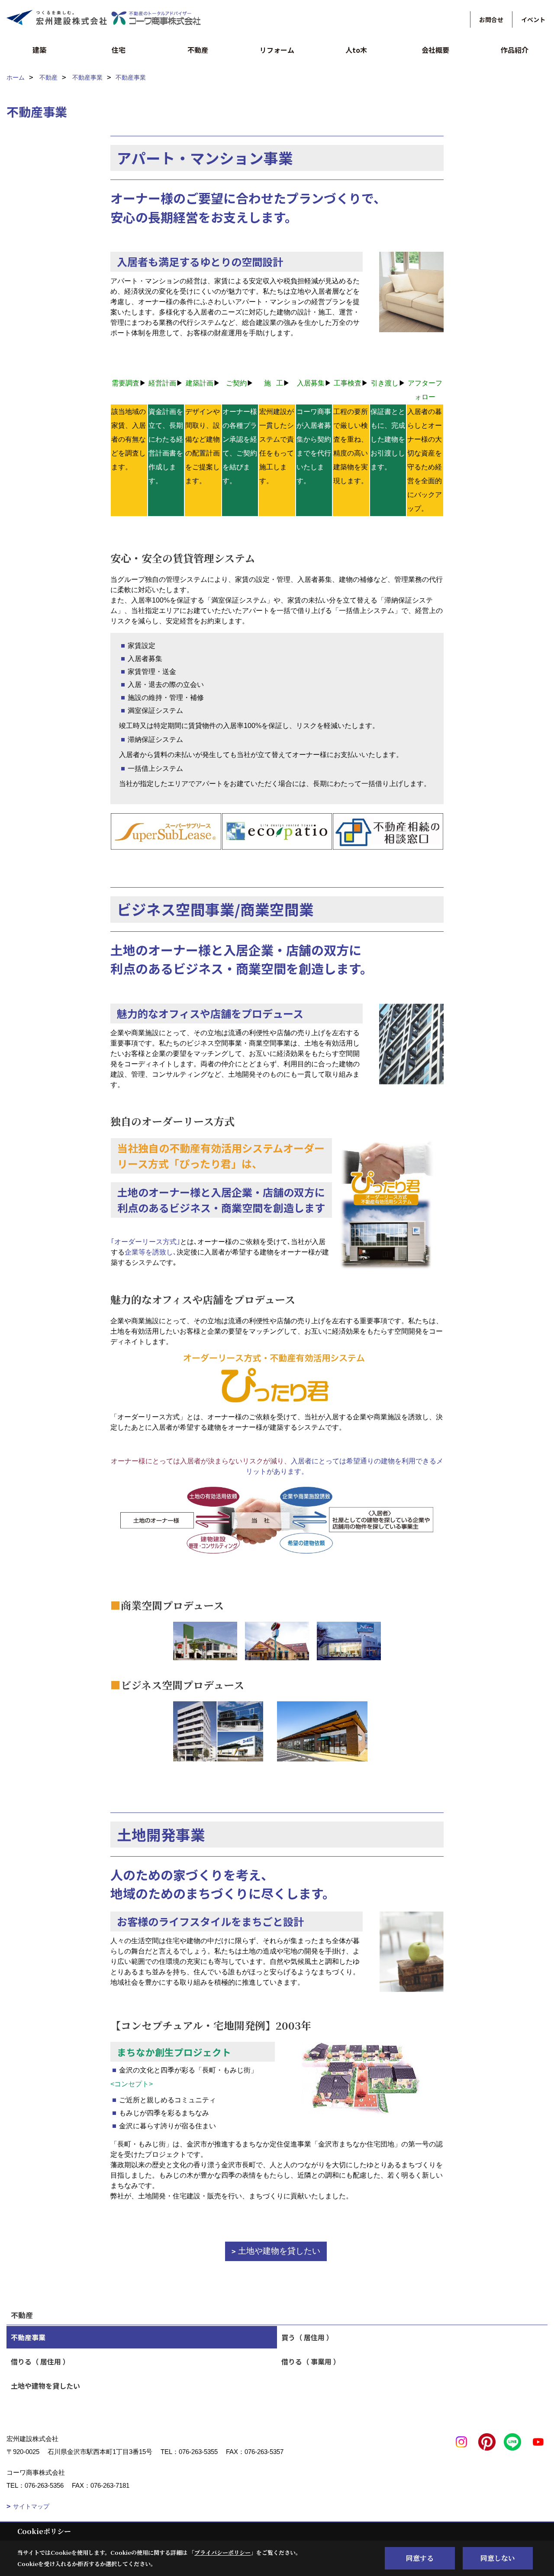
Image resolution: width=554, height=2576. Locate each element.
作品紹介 (515, 50)
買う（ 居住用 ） (307, 2337)
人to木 (356, 50)
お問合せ (491, 19)
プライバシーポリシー (222, 2552)
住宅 (119, 50)
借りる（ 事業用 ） (311, 2361)
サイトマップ (31, 2506)
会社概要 (435, 50)
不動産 (198, 50)
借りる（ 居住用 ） (40, 2361)
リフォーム (277, 50)
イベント (533, 19)
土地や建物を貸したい (279, 2251)
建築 (39, 50)
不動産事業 (28, 2337)
